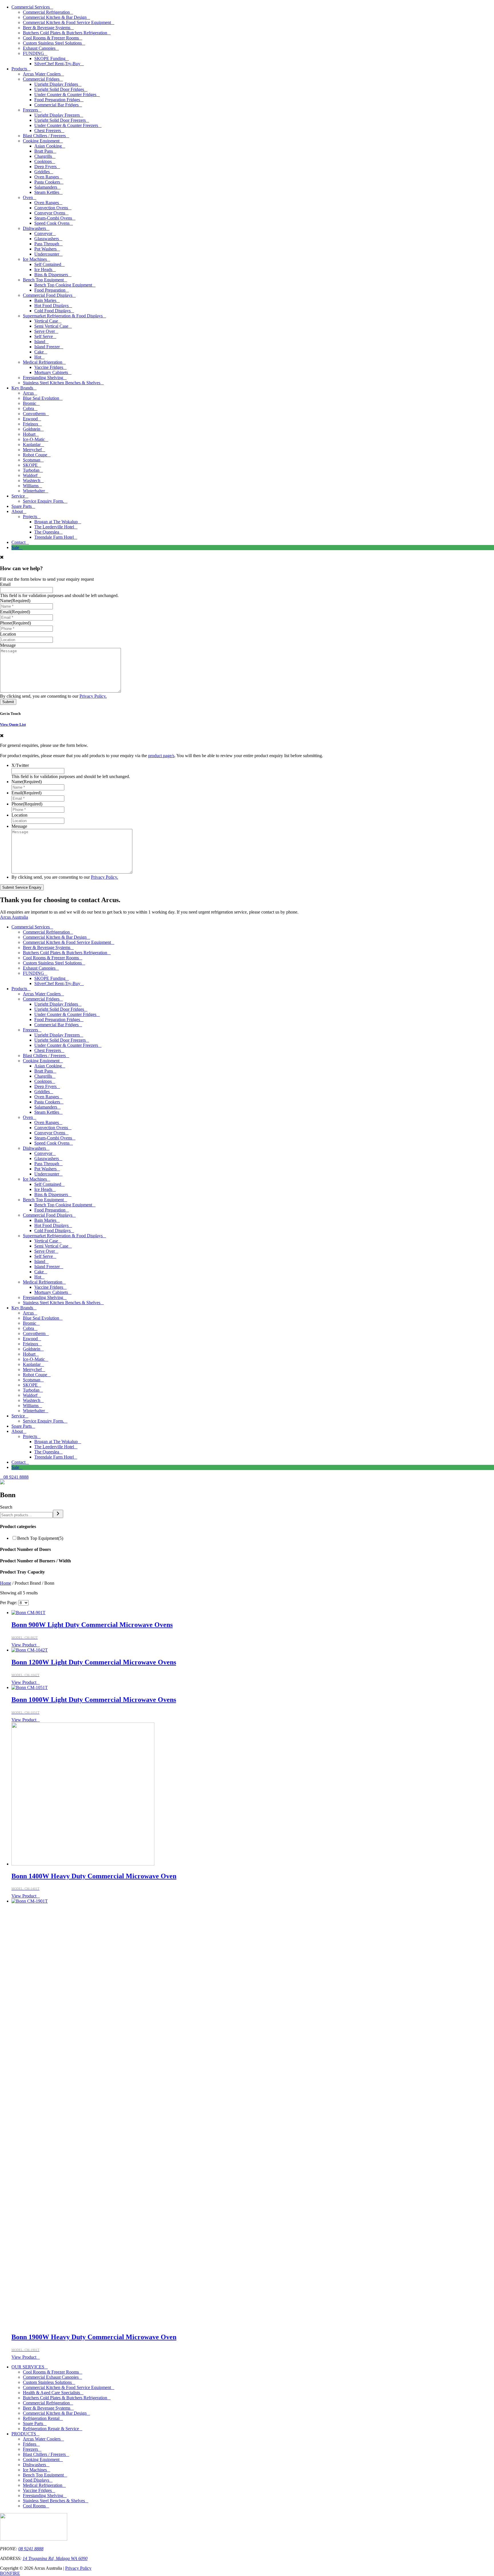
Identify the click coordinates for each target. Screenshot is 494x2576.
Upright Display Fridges (56, 84)
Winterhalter (34, 491)
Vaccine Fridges (49, 367)
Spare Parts (22, 506)
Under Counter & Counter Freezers (66, 125)
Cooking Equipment (41, 141)
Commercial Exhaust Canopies (51, 2377)
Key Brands (22, 388)
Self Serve (44, 336)
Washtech (32, 481)
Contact (18, 542)
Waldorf (30, 475)
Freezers (30, 110)
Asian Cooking (48, 146)
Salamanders (46, 187)
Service (18, 496)
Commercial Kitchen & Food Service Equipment (67, 22)
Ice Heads (43, 269)
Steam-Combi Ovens (53, 218)
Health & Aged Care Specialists (51, 2393)
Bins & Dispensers (51, 275)
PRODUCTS (24, 2434)
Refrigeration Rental (41, 2418)
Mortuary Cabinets (51, 372)
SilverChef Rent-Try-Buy (57, 64)
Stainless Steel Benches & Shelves (54, 2501)
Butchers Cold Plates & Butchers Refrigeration (65, 33)
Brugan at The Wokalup (56, 522)
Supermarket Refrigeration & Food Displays (63, 316)
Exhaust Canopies (39, 48)
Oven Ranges (47, 177)
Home (6, 1583)
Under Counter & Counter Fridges (65, 95)
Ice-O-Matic (34, 439)
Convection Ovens (51, 208)
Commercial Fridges (41, 79)
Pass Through (47, 244)
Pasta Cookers (47, 182)
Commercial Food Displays (48, 295)
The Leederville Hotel (54, 527)
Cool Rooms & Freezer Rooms (51, 38)
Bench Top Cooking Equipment (63, 285)
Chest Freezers (48, 131)
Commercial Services (31, 7)
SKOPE (30, 465)
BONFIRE (10, 2573)
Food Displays (36, 2480)
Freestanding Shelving (43, 378)
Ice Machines (35, 259)
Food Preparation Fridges (57, 100)
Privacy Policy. (93, 696)
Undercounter (47, 254)
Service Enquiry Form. (43, 501)
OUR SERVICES (28, 2367)
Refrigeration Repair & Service (51, 2429)
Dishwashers (34, 228)
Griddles (42, 172)
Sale (15, 547)
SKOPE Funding (50, 58)
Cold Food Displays (52, 311)
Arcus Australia (14, 917)
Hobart (29, 434)
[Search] (58, 1514)
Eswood (30, 419)
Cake (39, 352)
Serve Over (45, 331)
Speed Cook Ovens (52, 223)
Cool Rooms (34, 2506)
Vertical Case (46, 321)
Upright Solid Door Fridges (59, 89)
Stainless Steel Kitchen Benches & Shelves (62, 383)
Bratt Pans (44, 151)
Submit (8, 702)
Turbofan (31, 470)
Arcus (28, 393)
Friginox (31, 424)
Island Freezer (47, 347)
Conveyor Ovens (50, 213)
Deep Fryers (45, 167)
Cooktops (43, 161)
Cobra (28, 408)
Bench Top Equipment (43, 280)
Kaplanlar (32, 444)
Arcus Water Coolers (42, 74)
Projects (30, 517)
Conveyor (43, 233)
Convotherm (34, 414)
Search (6, 1507)
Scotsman (32, 460)
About (17, 511)
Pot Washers (45, 249)
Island (40, 342)
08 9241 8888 (31, 2549)
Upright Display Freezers (57, 115)
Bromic (30, 403)
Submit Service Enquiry (22, 887)
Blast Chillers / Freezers (44, 136)
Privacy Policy (78, 2568)
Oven (28, 197)
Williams (31, 486)
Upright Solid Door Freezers (60, 120)
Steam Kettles (47, 192)
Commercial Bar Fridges (56, 105)
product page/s (161, 756)
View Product (24, 1645)
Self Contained (48, 264)
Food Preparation (50, 290)
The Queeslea (47, 532)
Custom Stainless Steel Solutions (52, 43)
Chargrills (43, 156)
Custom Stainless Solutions (47, 2382)
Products (19, 69)
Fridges (30, 2444)
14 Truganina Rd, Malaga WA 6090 (55, 2558)
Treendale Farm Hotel (54, 537)
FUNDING (33, 53)
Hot (38, 357)
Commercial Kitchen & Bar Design (55, 17)
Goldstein (32, 429)
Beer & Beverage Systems (47, 28)
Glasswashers (47, 239)
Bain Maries (45, 300)
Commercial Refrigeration (46, 12)
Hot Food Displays (51, 306)
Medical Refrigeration (43, 362)
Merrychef (32, 450)
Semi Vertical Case (51, 326)
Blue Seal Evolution (41, 398)
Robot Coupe (35, 455)
